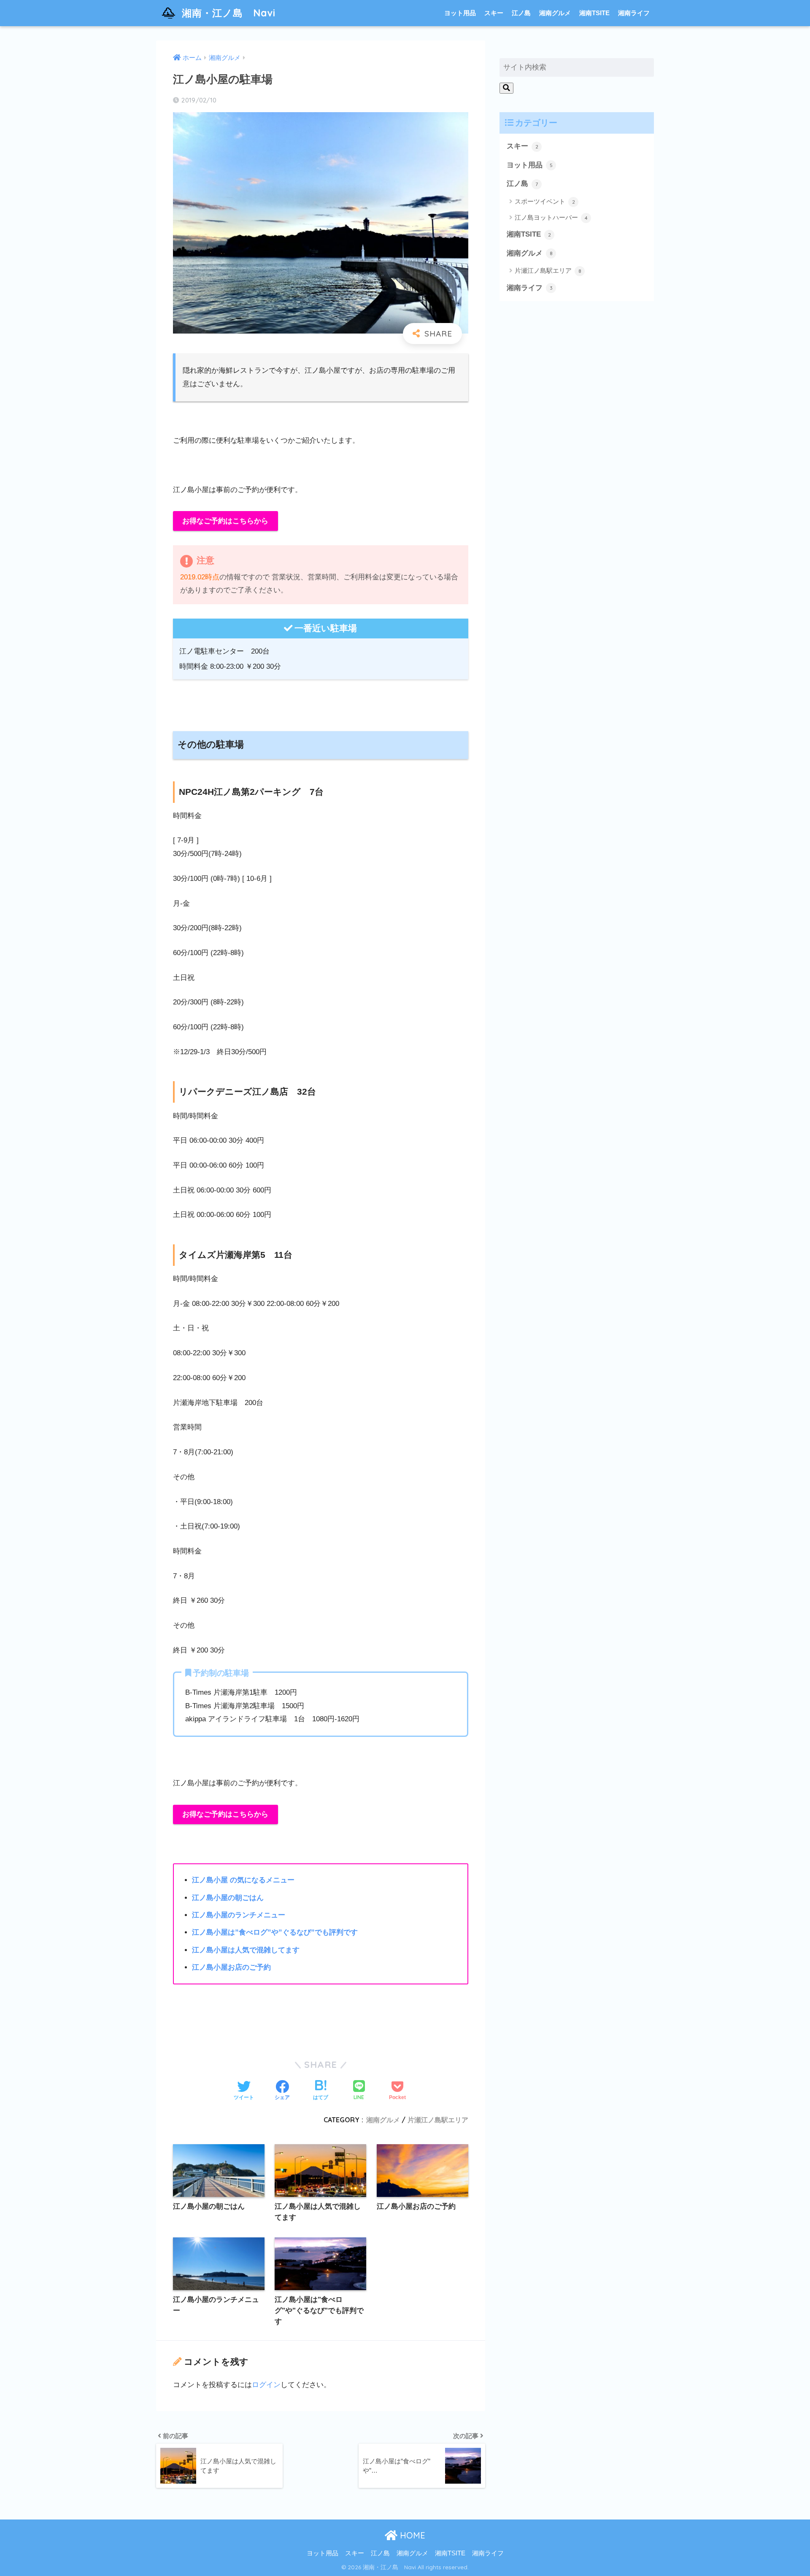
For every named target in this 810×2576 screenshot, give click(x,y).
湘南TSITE (594, 13)
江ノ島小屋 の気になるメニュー (243, 1880)
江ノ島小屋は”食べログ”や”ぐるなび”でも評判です (275, 1932)
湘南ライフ (634, 13)
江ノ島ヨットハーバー (551, 217)
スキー (494, 13)
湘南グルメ (555, 13)
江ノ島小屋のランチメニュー (239, 1915)
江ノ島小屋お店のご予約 (231, 1967)
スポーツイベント (545, 201)
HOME (411, 2535)
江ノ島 (521, 13)
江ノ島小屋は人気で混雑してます (246, 1950)
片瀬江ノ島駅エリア (438, 2120)
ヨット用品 (460, 13)
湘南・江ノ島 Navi (229, 13)
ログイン (266, 2385)
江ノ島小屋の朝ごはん (228, 1898)
